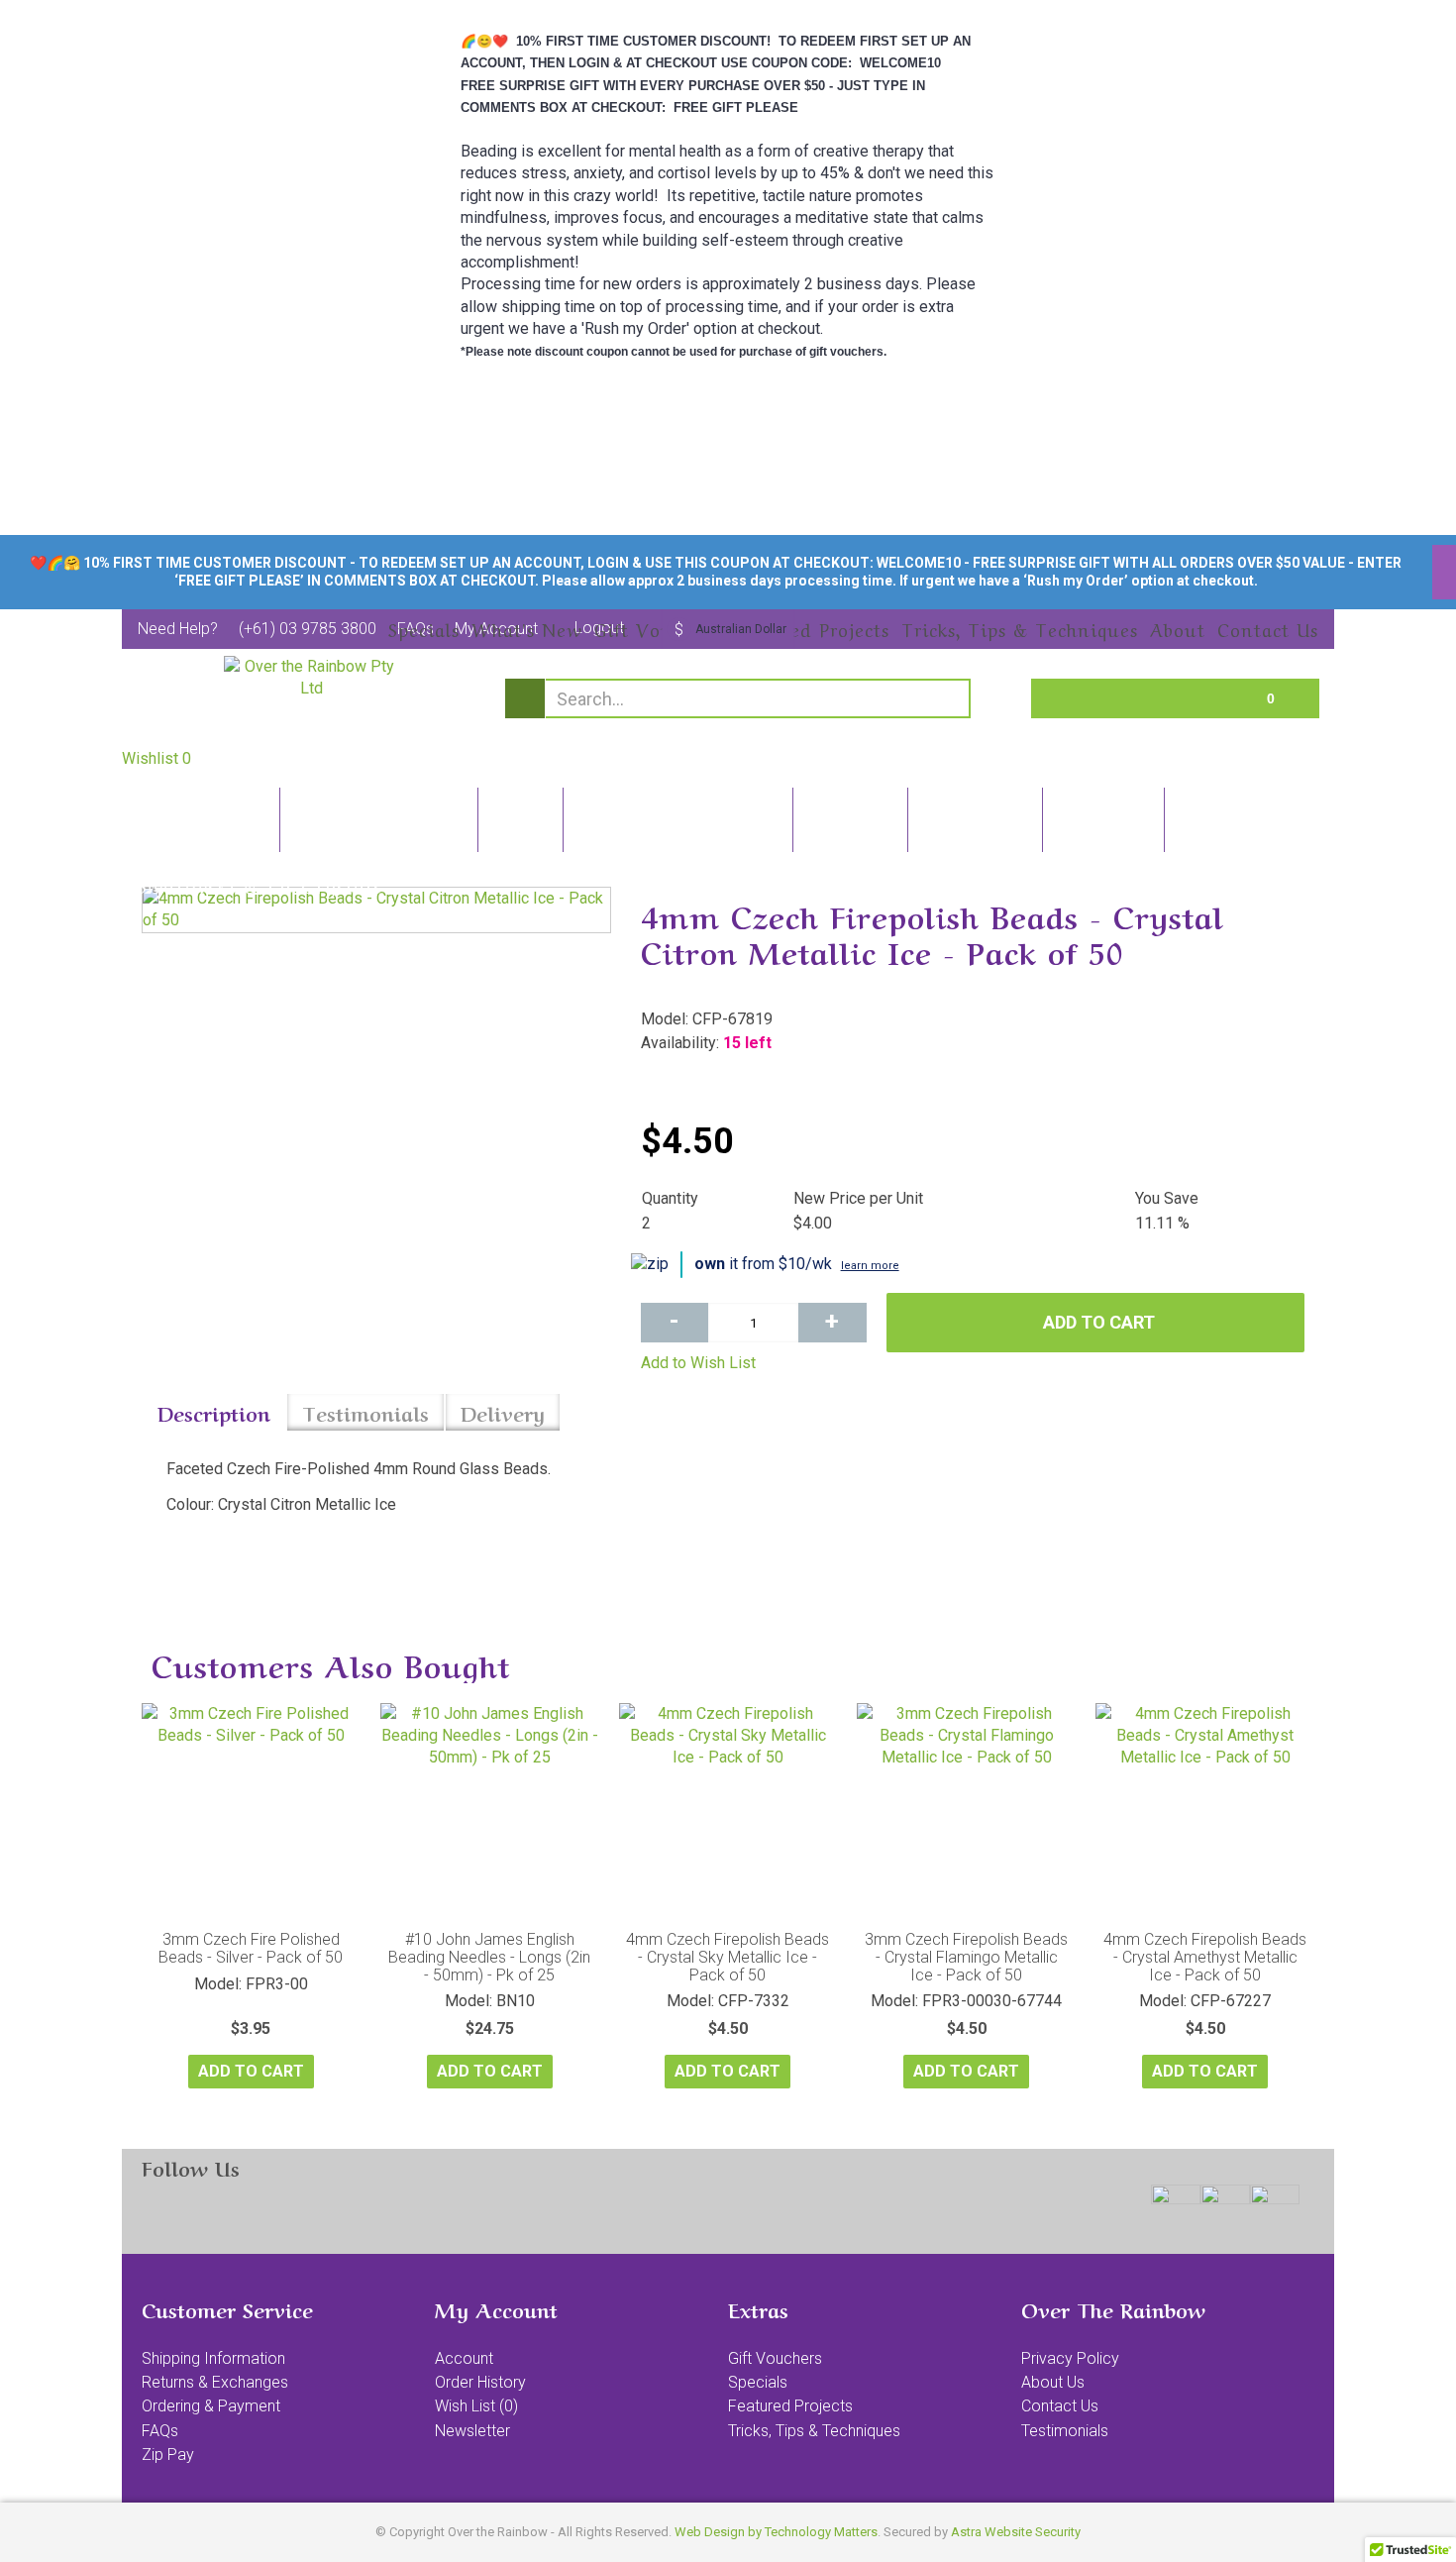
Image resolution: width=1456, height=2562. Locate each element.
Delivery (503, 1412)
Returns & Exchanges (215, 2382)
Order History (480, 2382)
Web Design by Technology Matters (776, 2532)
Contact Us (1060, 2406)
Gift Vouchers (775, 2358)
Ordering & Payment (211, 2406)
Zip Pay (168, 2455)
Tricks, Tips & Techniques (814, 2431)
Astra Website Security (1016, 2532)
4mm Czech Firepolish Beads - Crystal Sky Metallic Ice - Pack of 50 (728, 1957)
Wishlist (156, 758)
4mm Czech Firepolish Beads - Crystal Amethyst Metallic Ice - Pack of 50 (1205, 1957)
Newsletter (472, 2431)
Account (464, 2358)
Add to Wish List (698, 1363)
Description (214, 1412)
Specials (758, 2382)
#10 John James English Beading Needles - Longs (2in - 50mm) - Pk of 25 (489, 1957)
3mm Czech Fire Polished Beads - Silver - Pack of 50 (251, 1948)
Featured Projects (790, 2406)
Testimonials (365, 1412)
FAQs (160, 2431)
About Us (1053, 2382)
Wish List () (476, 2406)
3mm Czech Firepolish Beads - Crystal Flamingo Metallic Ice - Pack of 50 (966, 1957)
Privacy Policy (1070, 2358)
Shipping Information (213, 2358)
